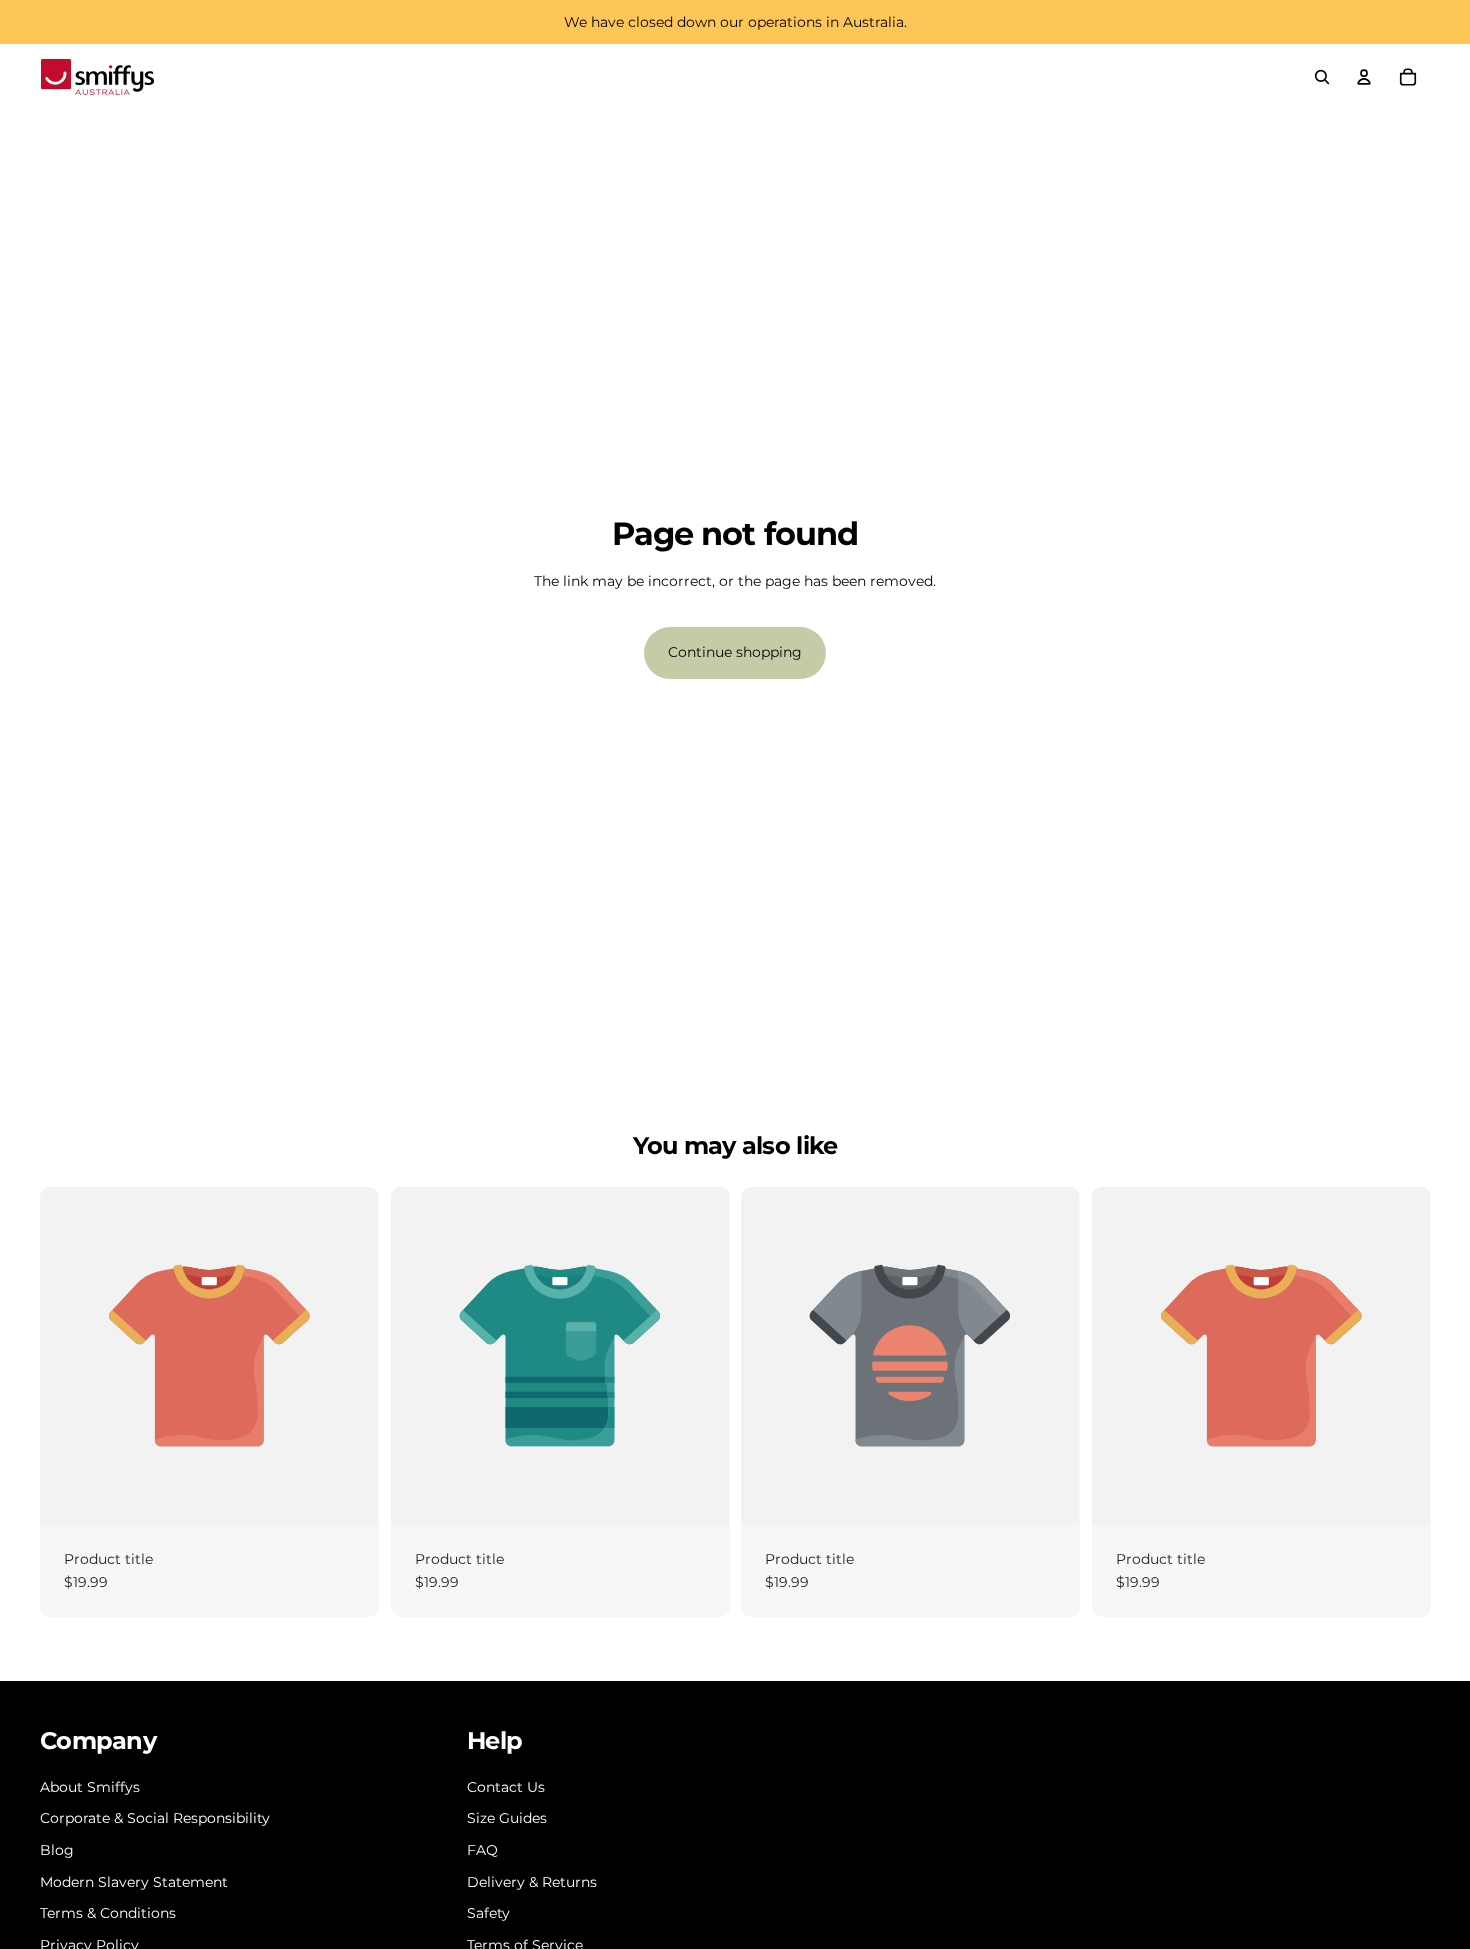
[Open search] (1322, 77)
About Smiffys (90, 1787)
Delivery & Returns (532, 1882)
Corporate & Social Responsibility (155, 1818)
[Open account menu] (1364, 77)
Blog (57, 1850)
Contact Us (506, 1787)
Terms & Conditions (108, 1913)
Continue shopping (735, 652)
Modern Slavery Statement (134, 1882)
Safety (488, 1913)
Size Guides (507, 1818)
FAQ (482, 1850)
